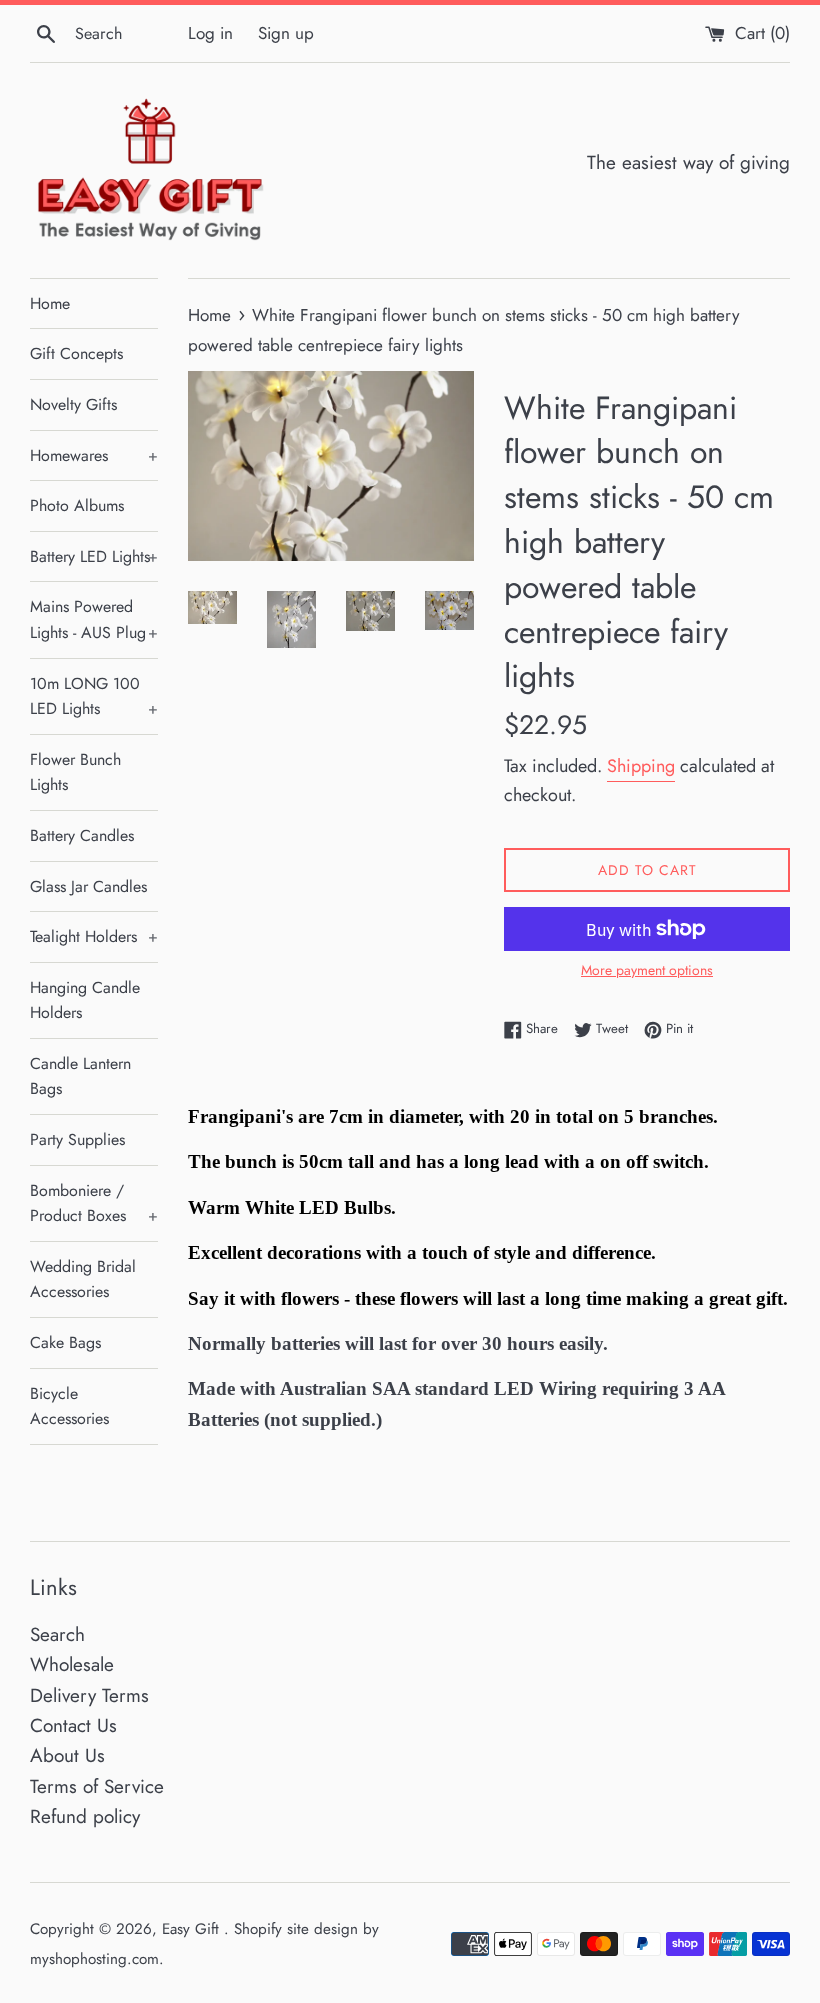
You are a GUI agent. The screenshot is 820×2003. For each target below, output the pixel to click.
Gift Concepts (76, 353)
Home (50, 303)
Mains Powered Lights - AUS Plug (94, 619)
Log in (210, 33)
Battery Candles (82, 835)
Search (57, 1634)
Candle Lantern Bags (80, 1076)
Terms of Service (97, 1786)
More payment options (647, 970)
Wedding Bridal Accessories (83, 1279)
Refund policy (85, 1816)
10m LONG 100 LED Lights (94, 696)
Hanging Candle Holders (85, 1000)
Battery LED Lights (94, 556)
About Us (67, 1755)
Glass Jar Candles (88, 886)
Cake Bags (65, 1342)
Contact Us (73, 1725)
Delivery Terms (89, 1695)
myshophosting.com (94, 1959)
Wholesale (72, 1664)
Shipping (641, 766)
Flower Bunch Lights (75, 772)
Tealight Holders (94, 936)
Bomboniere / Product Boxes (94, 1203)
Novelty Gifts (73, 404)
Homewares (94, 455)
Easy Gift (193, 1929)
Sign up (286, 33)
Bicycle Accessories (69, 1406)
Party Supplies (77, 1139)
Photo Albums (77, 505)
